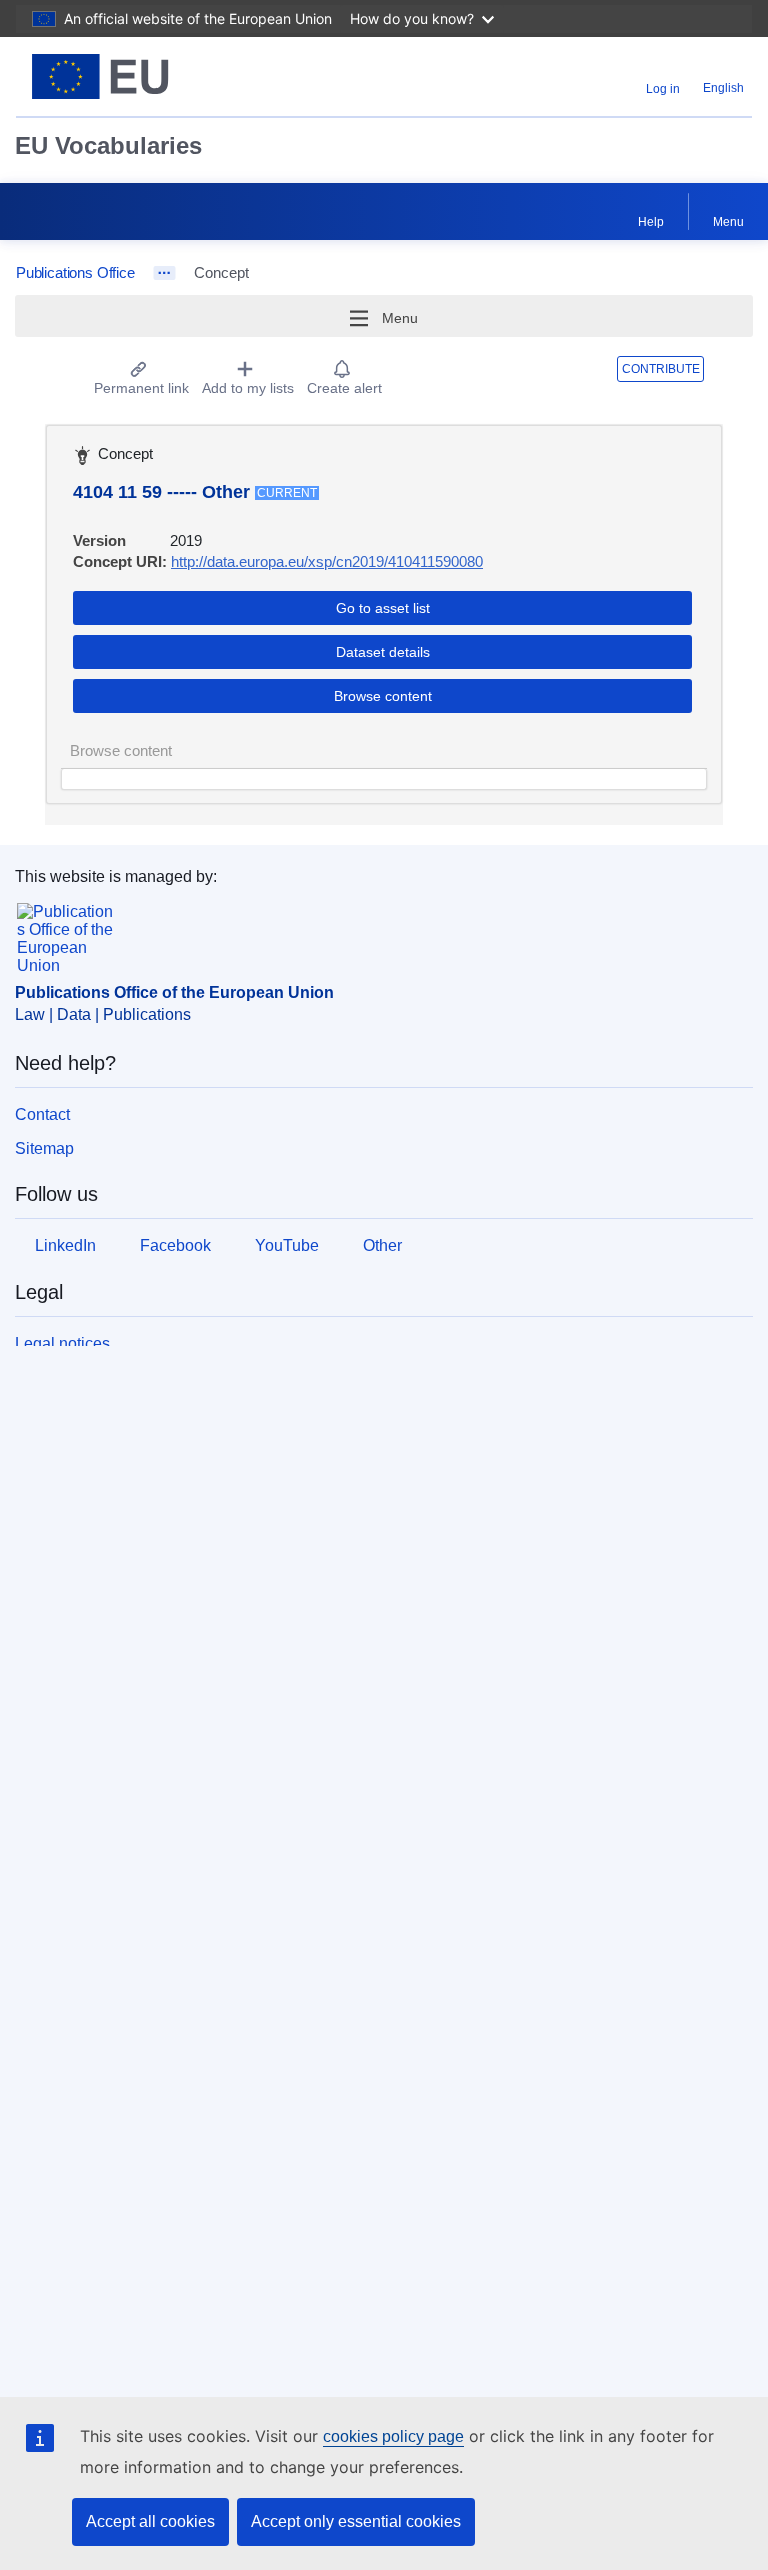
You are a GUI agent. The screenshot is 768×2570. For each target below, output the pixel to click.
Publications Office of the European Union (174, 992)
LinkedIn (65, 1245)
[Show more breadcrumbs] (164, 273)
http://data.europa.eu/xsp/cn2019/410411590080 (327, 561)
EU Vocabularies (108, 145)
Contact (42, 1114)
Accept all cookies (150, 2521)
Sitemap (44, 1148)
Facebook (175, 1245)
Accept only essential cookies (356, 2521)
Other (382, 1245)
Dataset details (383, 652)
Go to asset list (383, 608)
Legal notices (62, 1343)
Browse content (383, 696)
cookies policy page (393, 2436)
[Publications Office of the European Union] (145, 76)
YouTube (287, 1245)
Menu (728, 222)
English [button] (723, 88)
